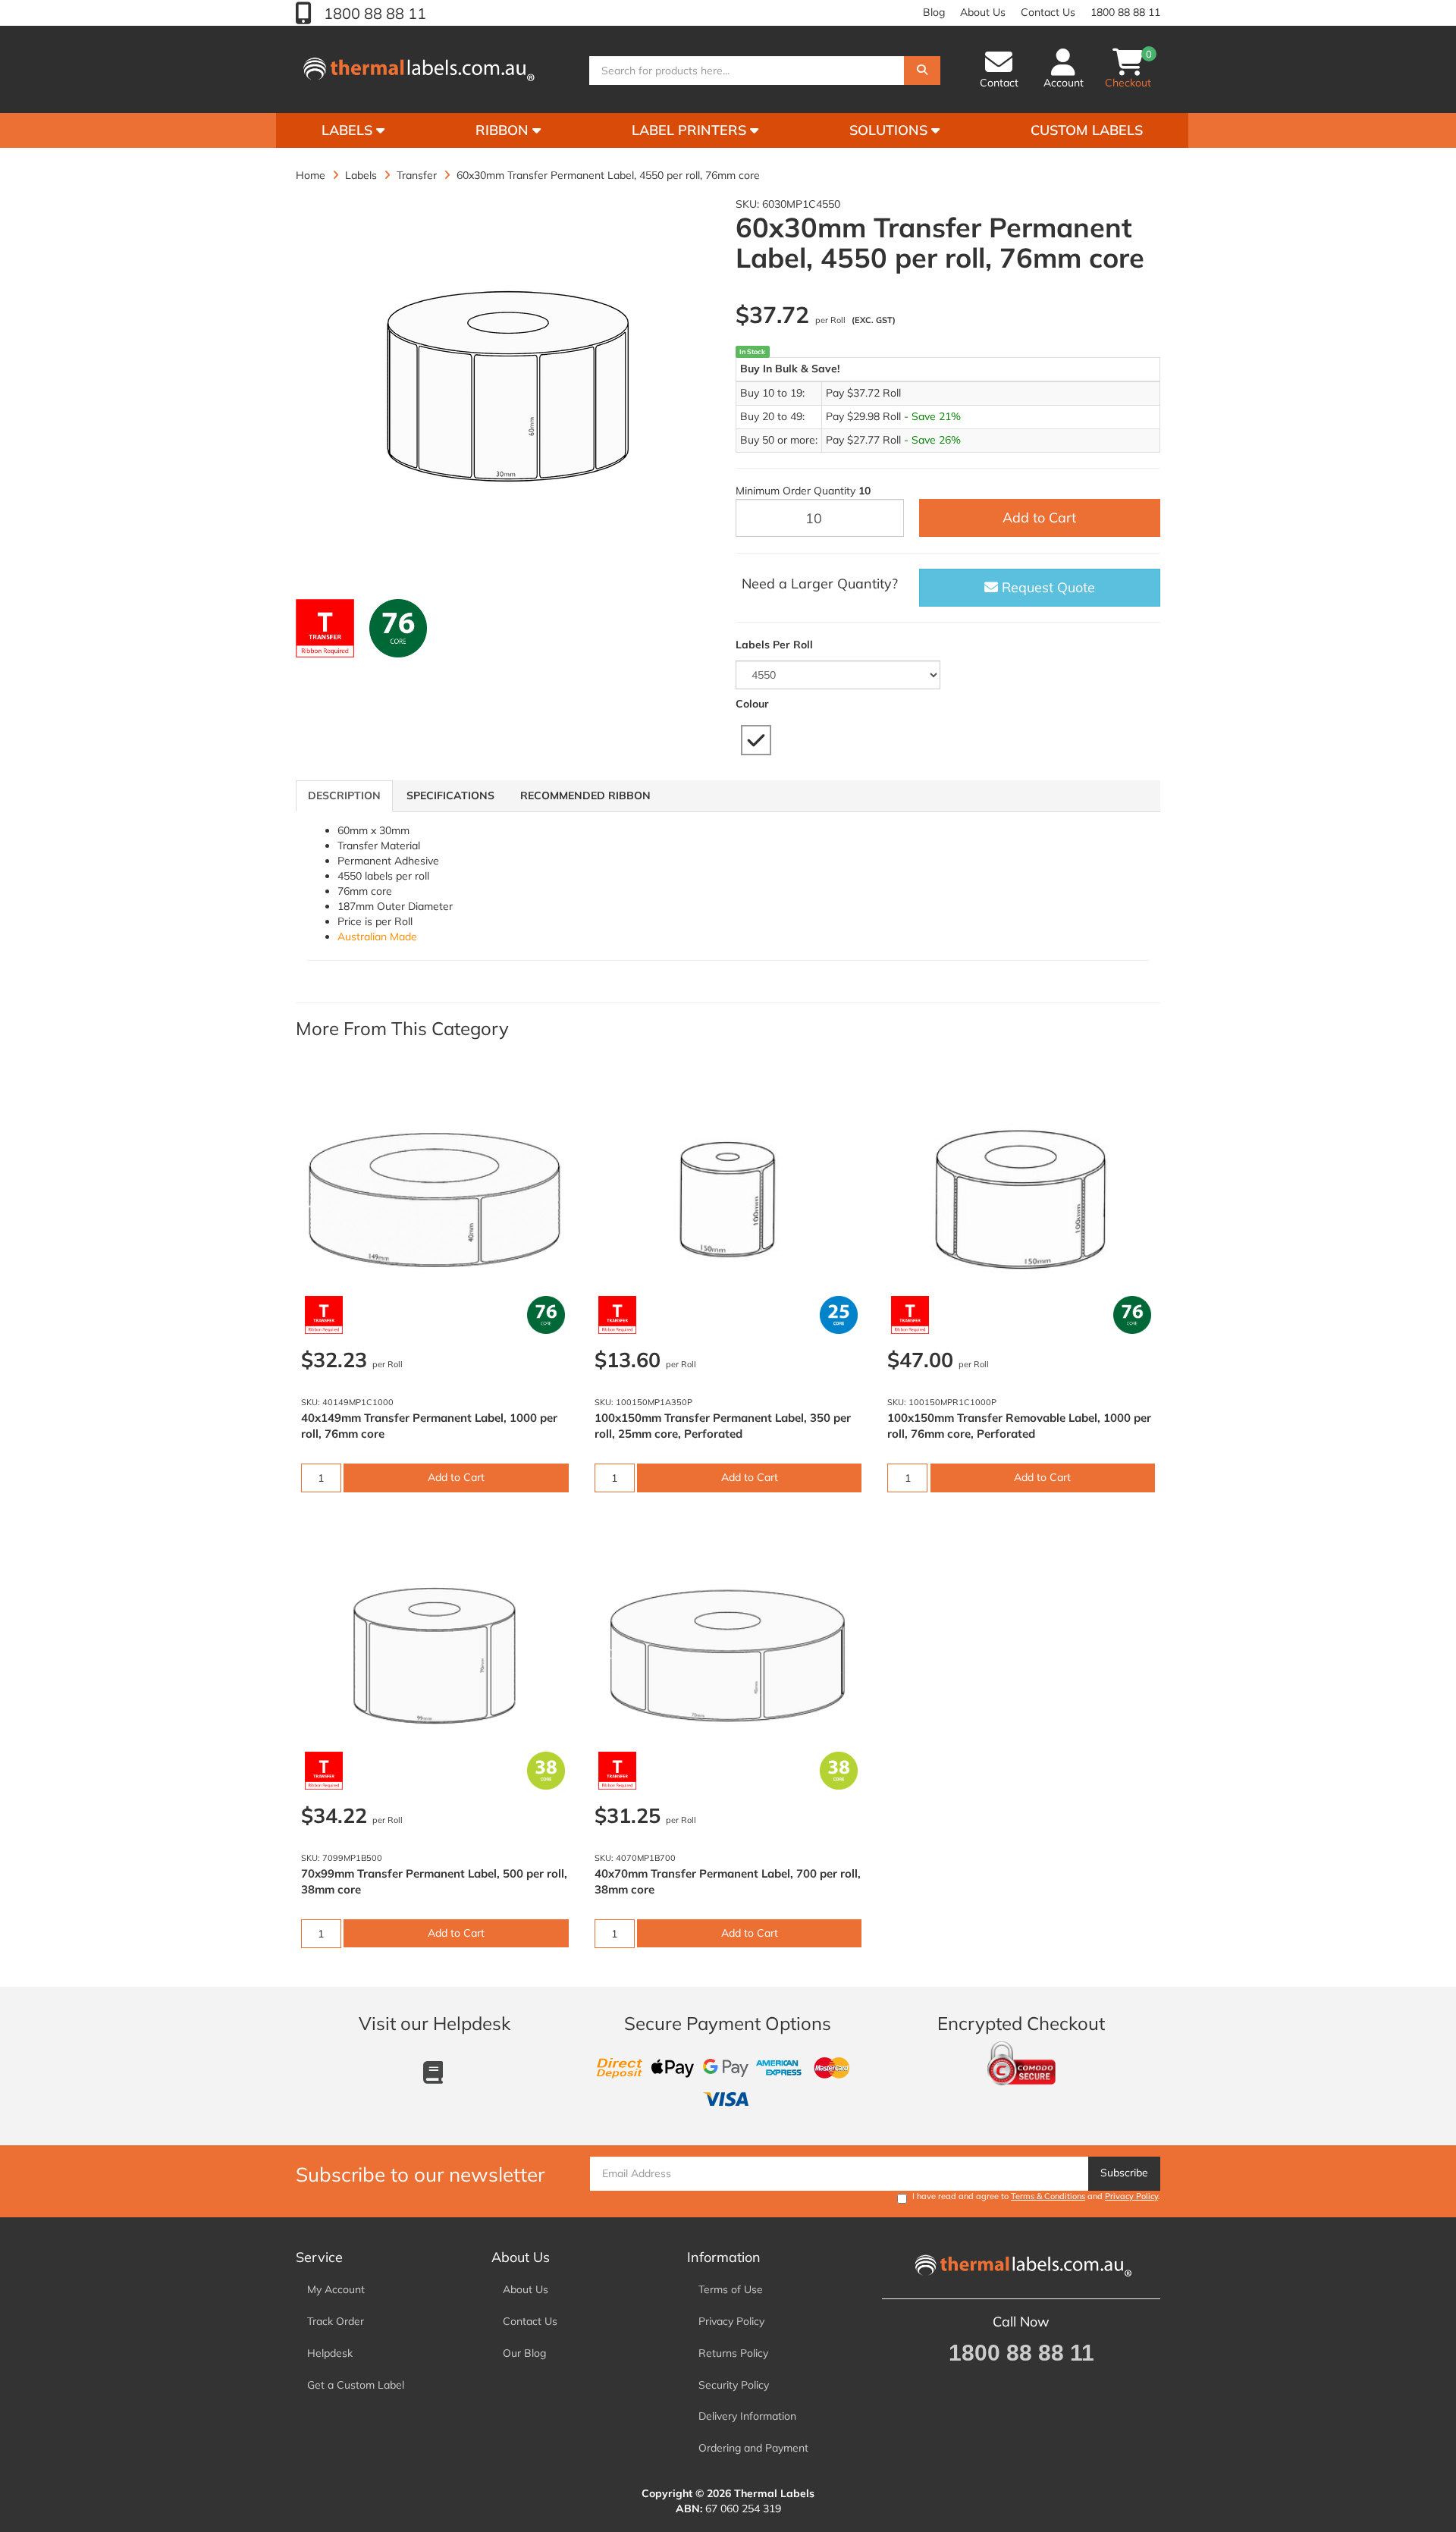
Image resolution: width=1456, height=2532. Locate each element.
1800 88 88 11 (373, 13)
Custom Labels (1087, 130)
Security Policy (734, 2385)
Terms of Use (731, 2289)
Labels (349, 130)
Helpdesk (330, 2353)
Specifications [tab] (450, 795)
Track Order (336, 2321)
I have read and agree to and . (1036, 2196)
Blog (934, 12)
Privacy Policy (1131, 2196)
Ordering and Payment (753, 2448)
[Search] (922, 71)
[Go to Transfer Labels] (325, 628)
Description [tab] (344, 795)
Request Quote (1046, 587)
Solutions (890, 130)
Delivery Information (747, 2416)
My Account (336, 2289)
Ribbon (504, 130)
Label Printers (691, 130)
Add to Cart (1039, 518)
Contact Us (1048, 12)
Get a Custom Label (356, 2385)
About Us (983, 12)
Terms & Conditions (1048, 2196)
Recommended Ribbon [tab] (585, 795)
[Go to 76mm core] (399, 628)
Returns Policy (733, 2353)
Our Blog (524, 2353)
